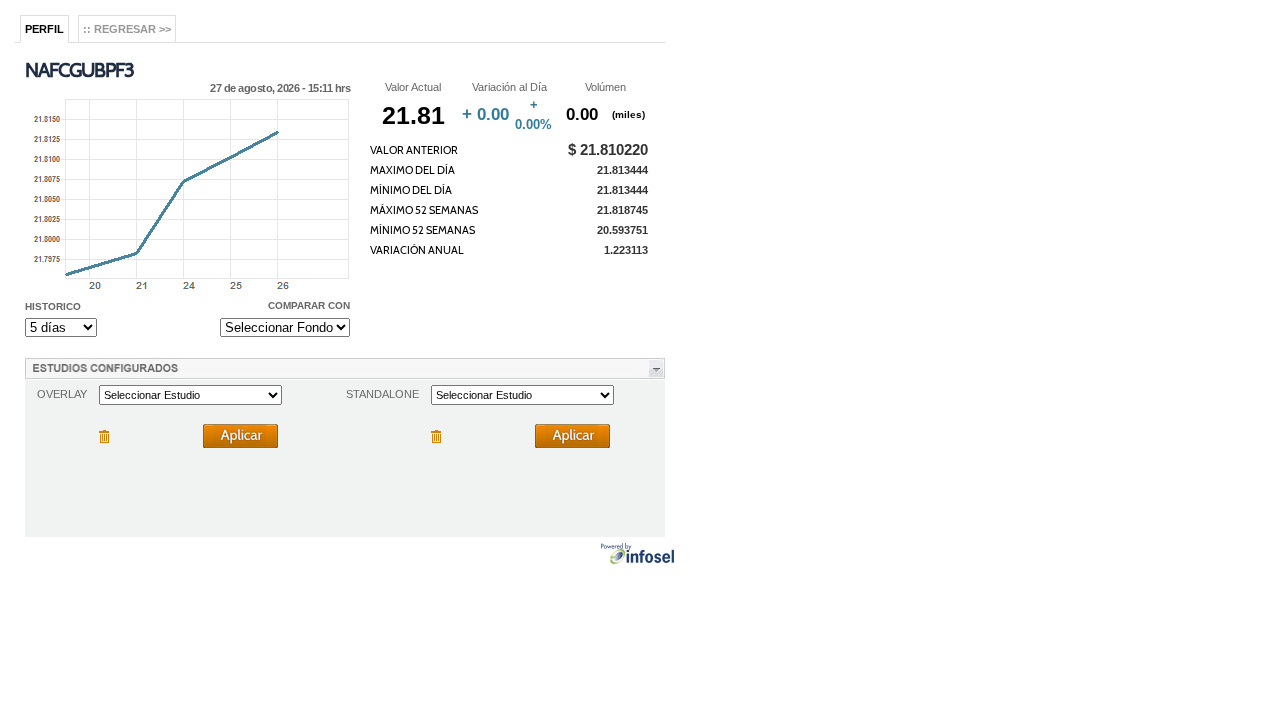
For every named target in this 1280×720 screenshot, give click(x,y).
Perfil (44, 29)
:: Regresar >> (127, 29)
